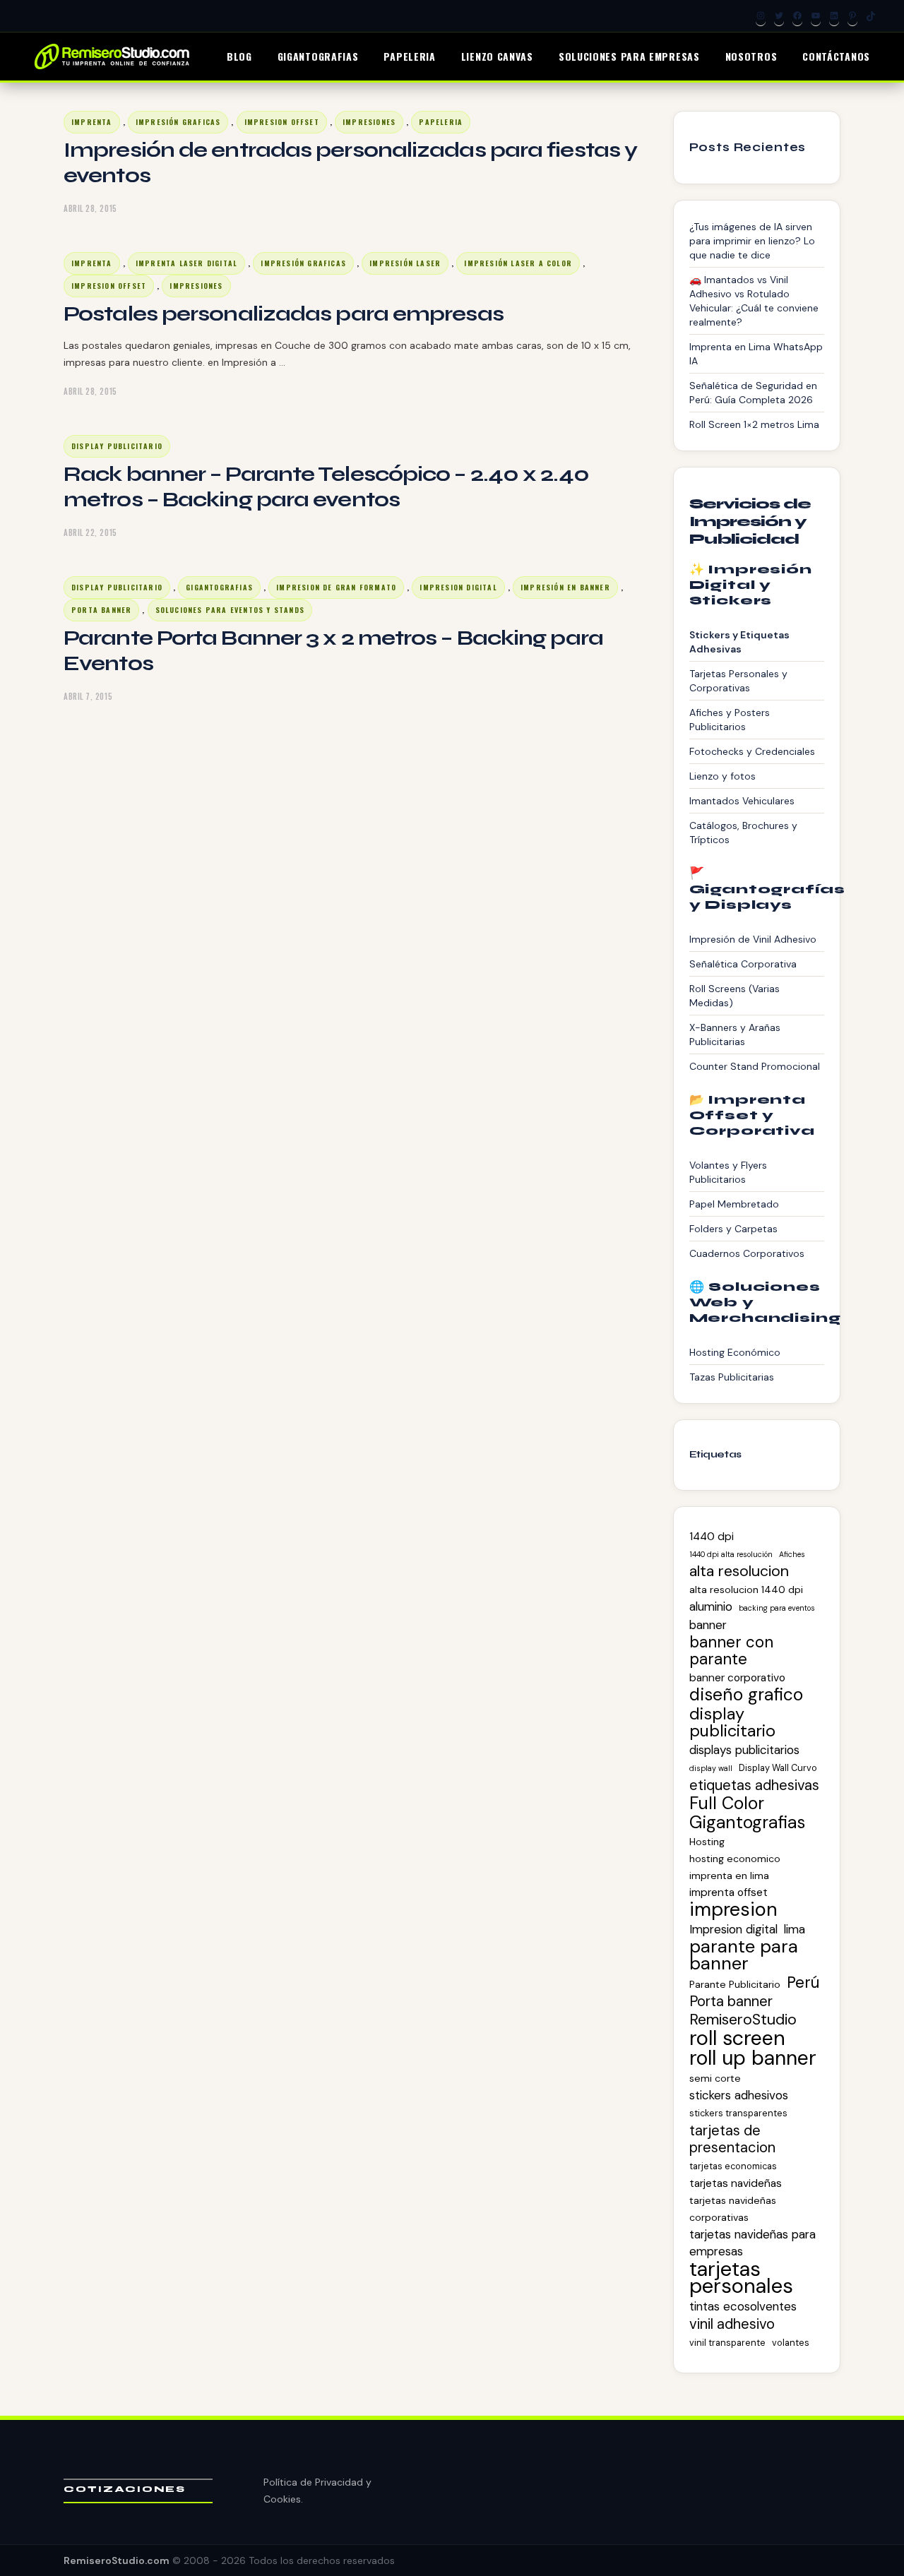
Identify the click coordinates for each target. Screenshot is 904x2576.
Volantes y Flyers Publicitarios (728, 1172)
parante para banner (744, 1955)
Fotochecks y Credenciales (752, 751)
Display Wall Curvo (778, 1768)
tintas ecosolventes (743, 2306)
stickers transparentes (738, 2113)
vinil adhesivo (732, 2324)
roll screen (737, 2038)
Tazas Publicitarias (732, 1377)
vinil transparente (727, 2343)
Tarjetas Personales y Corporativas (738, 681)
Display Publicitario (117, 446)
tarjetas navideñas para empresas (753, 2243)
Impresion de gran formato (336, 587)
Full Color (727, 1803)
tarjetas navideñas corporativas (733, 2209)
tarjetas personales (741, 2277)
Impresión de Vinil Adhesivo (753, 939)
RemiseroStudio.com (117, 2560)
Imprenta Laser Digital (186, 263)
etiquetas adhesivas (754, 1785)
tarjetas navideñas (736, 2183)
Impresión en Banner (565, 587)
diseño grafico (746, 1695)
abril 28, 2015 (90, 208)
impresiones (369, 122)
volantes (791, 2343)
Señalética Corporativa (743, 964)
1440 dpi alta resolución (731, 1554)
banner (708, 1625)
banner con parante (731, 1651)
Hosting (707, 1842)
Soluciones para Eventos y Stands (230, 610)
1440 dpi (712, 1537)
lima (795, 1929)
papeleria (441, 122)
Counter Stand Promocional (755, 1066)
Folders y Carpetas (733, 1229)
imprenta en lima (729, 1876)
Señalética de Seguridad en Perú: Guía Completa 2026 (753, 393)
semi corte (715, 2078)
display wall (711, 1768)
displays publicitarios (744, 1750)
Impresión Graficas (178, 122)
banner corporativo (737, 1678)
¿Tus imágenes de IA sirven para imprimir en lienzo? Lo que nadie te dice (752, 241)
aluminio (711, 1606)
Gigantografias (219, 587)
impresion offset (282, 122)
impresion (733, 1909)
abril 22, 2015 (90, 532)
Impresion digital (458, 587)
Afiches (792, 1554)
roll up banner (753, 2058)
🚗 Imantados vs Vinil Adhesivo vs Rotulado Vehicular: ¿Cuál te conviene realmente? (754, 301)
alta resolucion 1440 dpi (746, 1590)
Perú (803, 1983)
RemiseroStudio (743, 2020)
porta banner (101, 610)
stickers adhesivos (739, 2095)
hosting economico (735, 1859)
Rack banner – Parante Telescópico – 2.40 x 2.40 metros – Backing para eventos (326, 487)
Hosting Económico (735, 1352)
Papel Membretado (734, 1204)
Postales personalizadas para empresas (284, 314)
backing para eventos (777, 1608)
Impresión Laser (405, 263)
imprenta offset (728, 1892)
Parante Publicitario (735, 1984)
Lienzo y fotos (722, 776)
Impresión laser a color (518, 263)
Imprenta (92, 122)
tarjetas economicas (733, 2166)
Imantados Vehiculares (742, 801)
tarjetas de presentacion (732, 2139)
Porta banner (731, 2001)
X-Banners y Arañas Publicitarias (735, 1034)
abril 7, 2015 (88, 696)
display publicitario (732, 1722)
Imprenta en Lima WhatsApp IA (756, 354)
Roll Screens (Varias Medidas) (734, 996)
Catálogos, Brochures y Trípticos (743, 833)
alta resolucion (739, 1571)
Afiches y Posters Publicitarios (730, 720)
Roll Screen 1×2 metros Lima (754, 424)
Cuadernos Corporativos (747, 1253)
